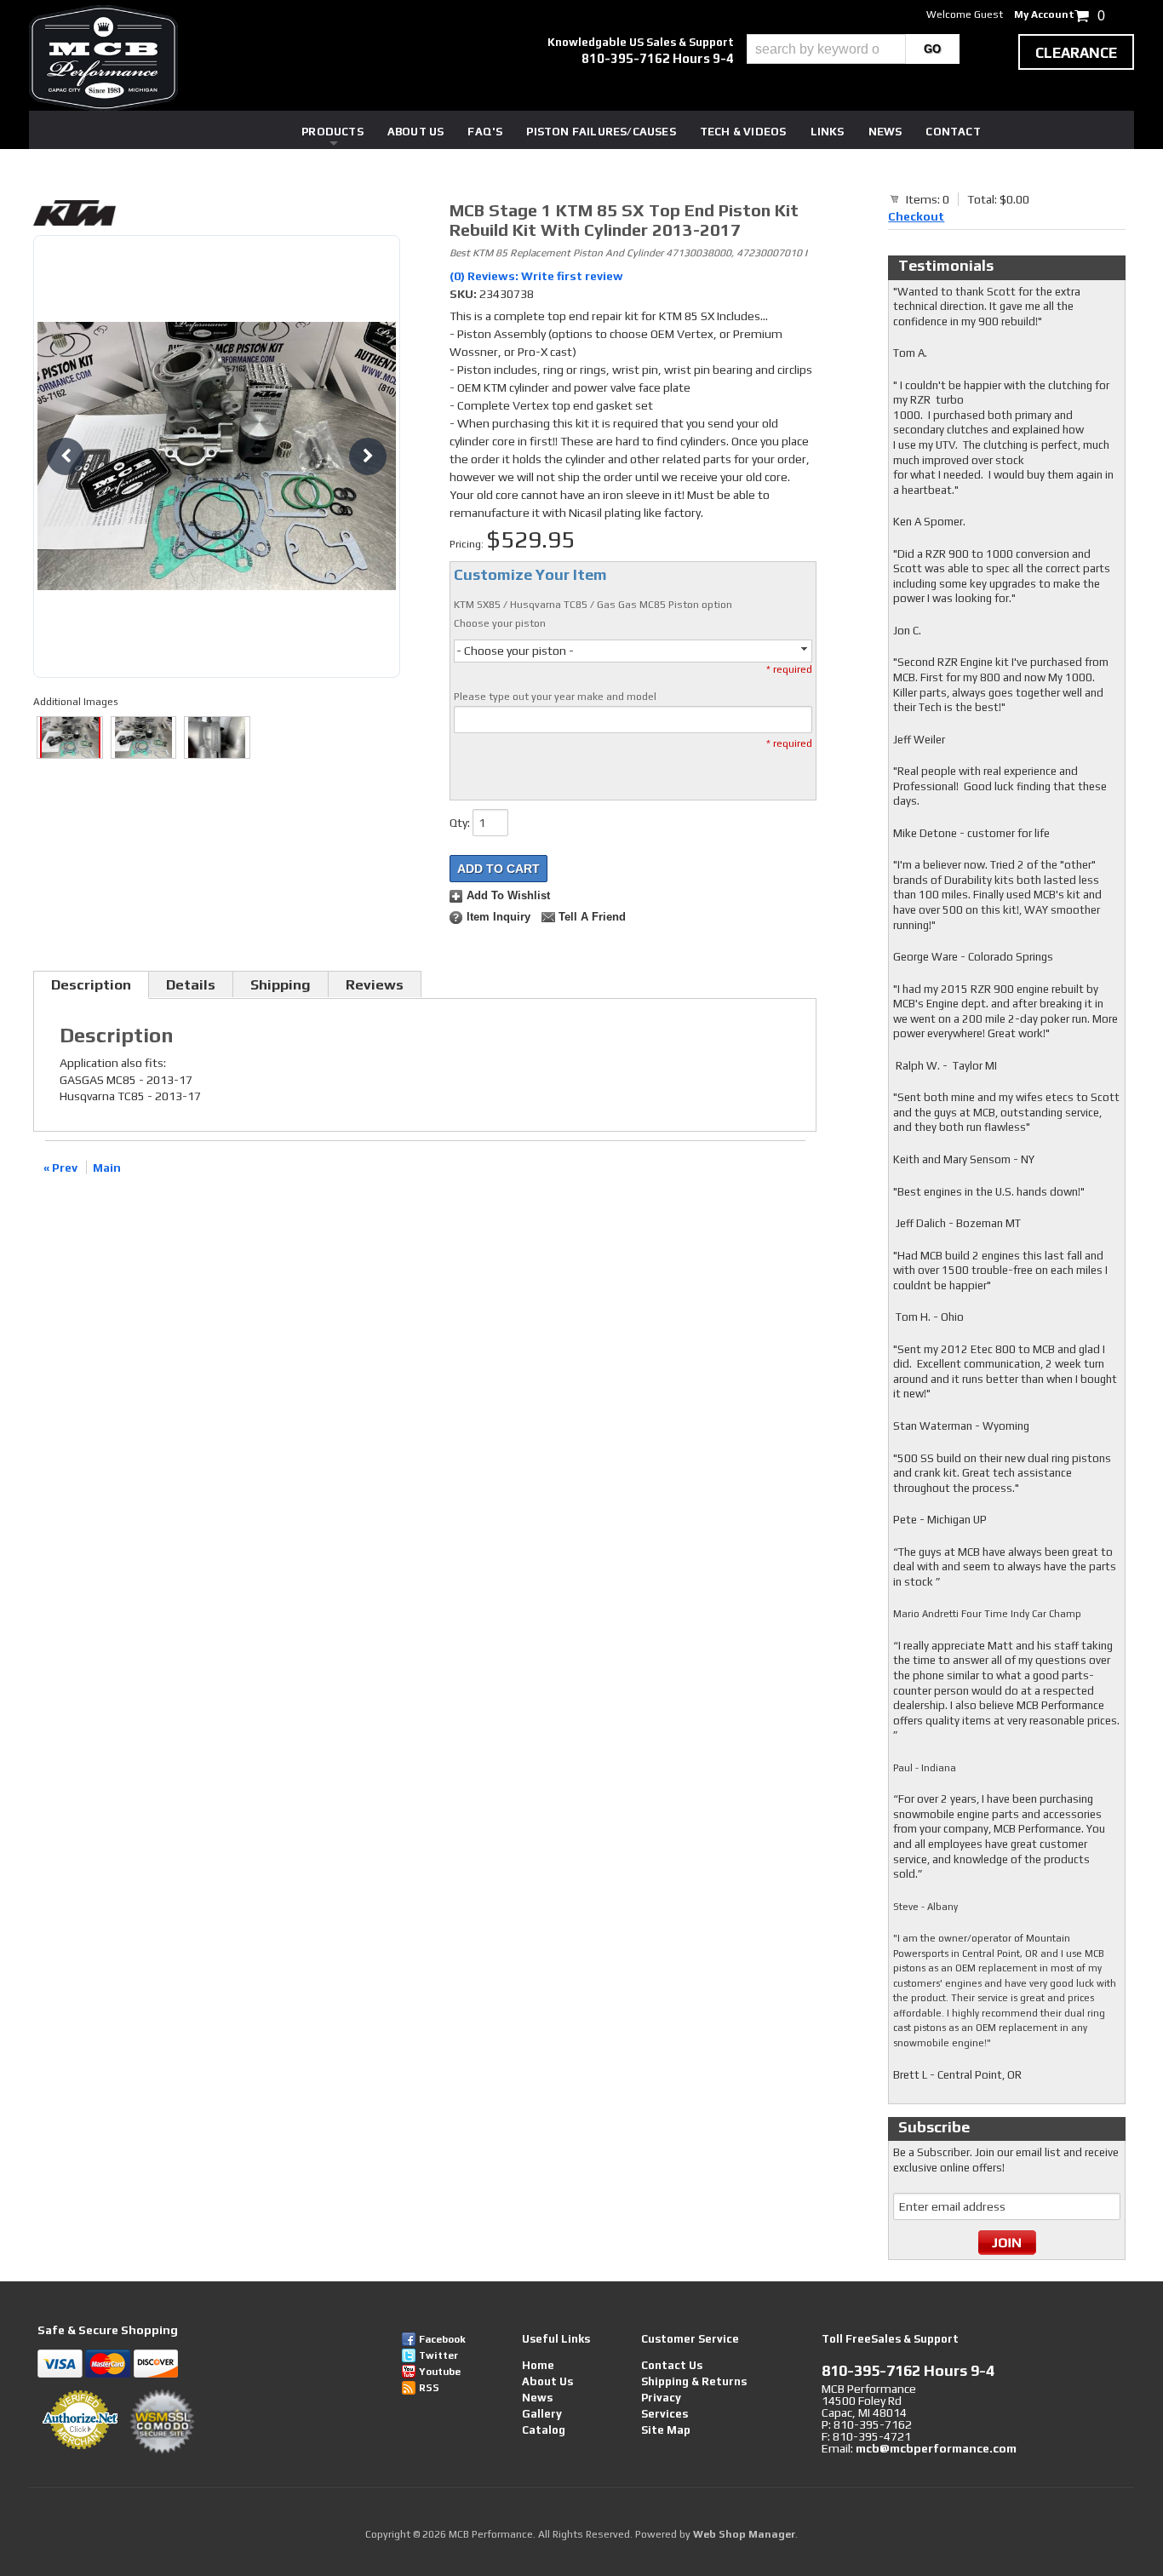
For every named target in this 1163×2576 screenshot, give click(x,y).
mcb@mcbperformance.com (936, 2448)
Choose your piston (500, 623)
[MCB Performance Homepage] (103, 58)
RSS (429, 2388)
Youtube (440, 2372)
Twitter (438, 2355)
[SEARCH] (933, 49)
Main (107, 1168)
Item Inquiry (498, 917)
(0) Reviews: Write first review (536, 276)
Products (332, 132)
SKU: (464, 294)
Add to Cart (498, 869)
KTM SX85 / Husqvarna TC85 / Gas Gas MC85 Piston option (593, 605)
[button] (853, 49)
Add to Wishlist (508, 896)
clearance (1076, 53)
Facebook (442, 2339)
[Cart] (895, 198)
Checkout (916, 216)
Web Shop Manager (744, 2534)
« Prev (60, 1168)
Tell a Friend (592, 917)
